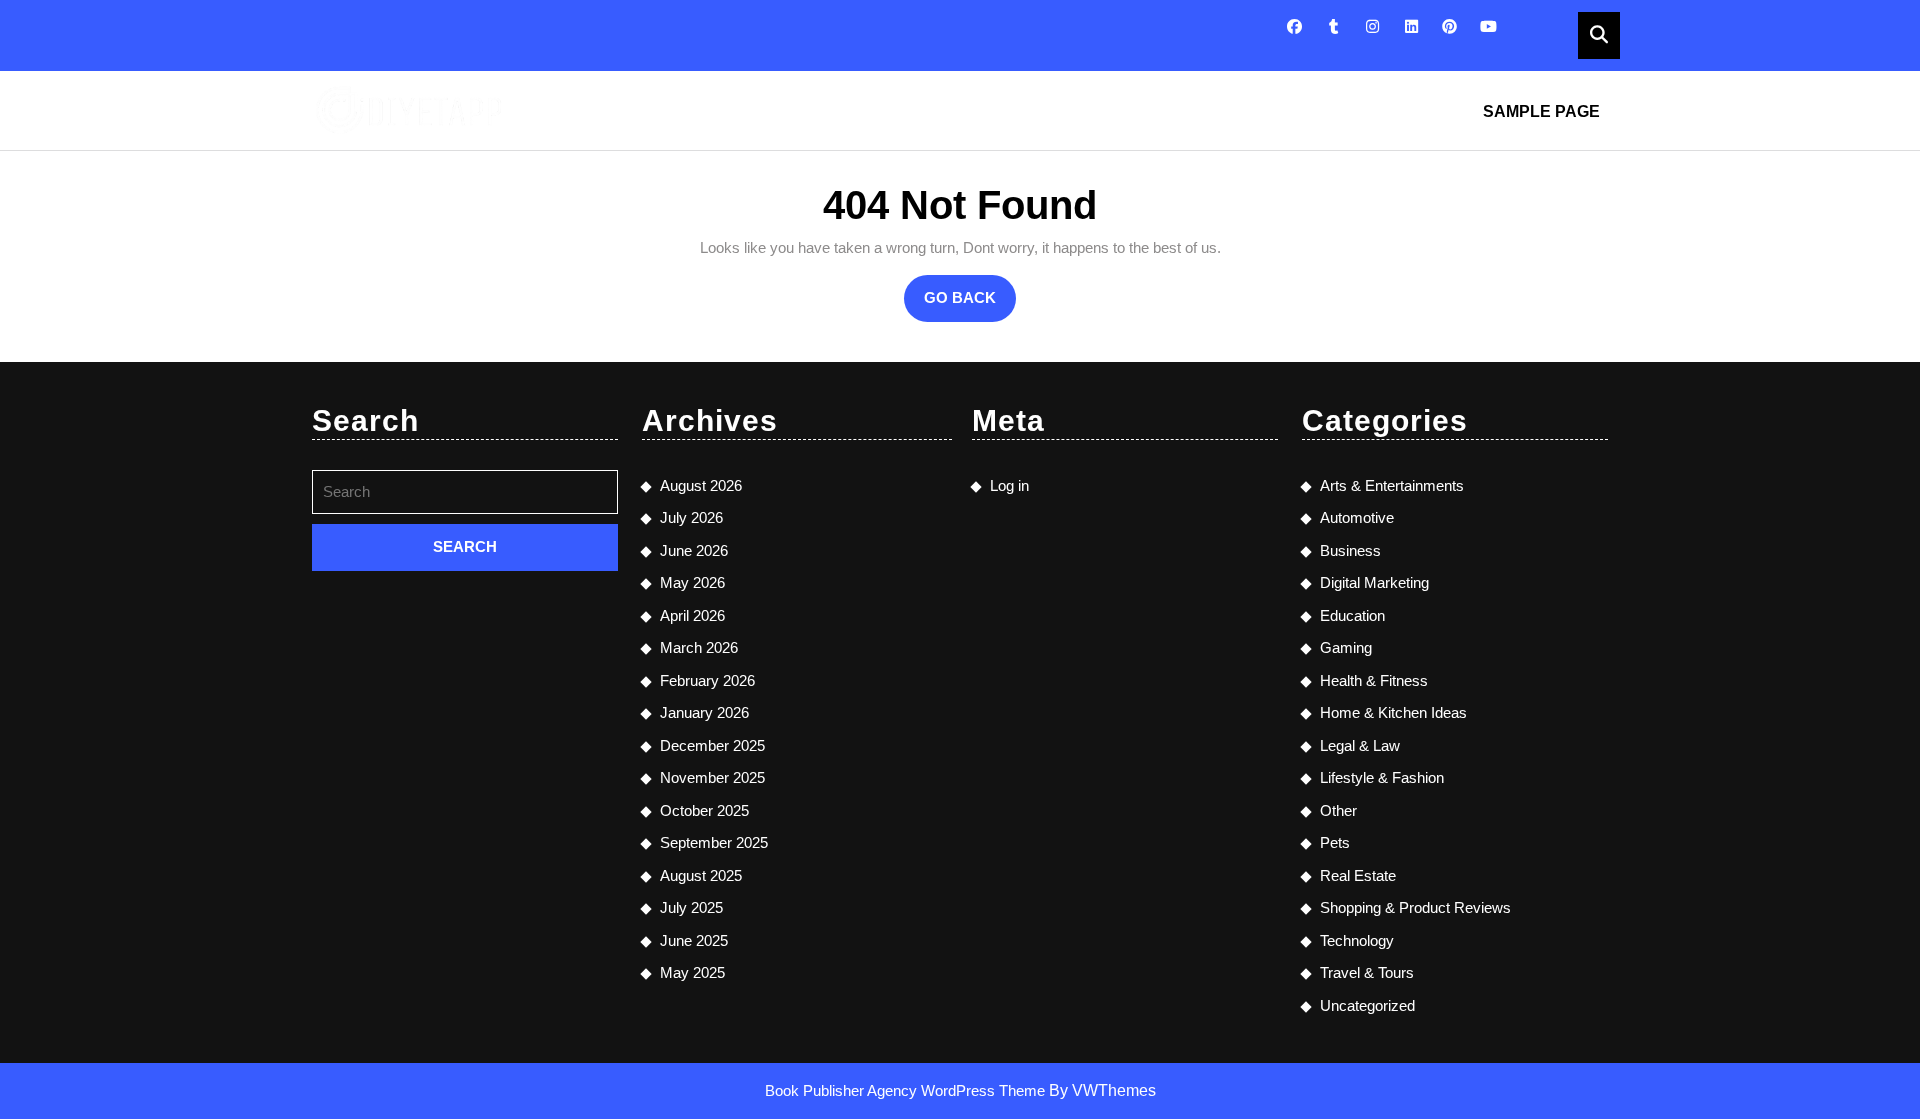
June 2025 (694, 940)
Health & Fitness (1374, 680)
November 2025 (712, 777)
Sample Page (1541, 111)
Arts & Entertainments (1392, 485)
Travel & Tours (1367, 972)
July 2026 (691, 517)
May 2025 (692, 972)
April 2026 (692, 615)
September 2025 (714, 842)
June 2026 (694, 550)
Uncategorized (1367, 1005)
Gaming (1346, 647)
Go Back (970, 305)
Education (1352, 615)
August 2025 (701, 875)
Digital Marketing (1374, 582)
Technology (1357, 940)
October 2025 (704, 810)
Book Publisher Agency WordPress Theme (907, 1090)
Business (1350, 550)
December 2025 (712, 745)
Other (1338, 810)
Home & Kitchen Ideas (1393, 712)
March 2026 (699, 647)
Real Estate (1358, 875)
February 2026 (707, 680)
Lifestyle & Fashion (1382, 777)
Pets (1335, 842)
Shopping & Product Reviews (1415, 907)
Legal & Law (1360, 745)
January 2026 (704, 712)
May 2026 (692, 582)
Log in (1009, 485)
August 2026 (701, 485)
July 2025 (691, 907)
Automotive (1357, 517)
